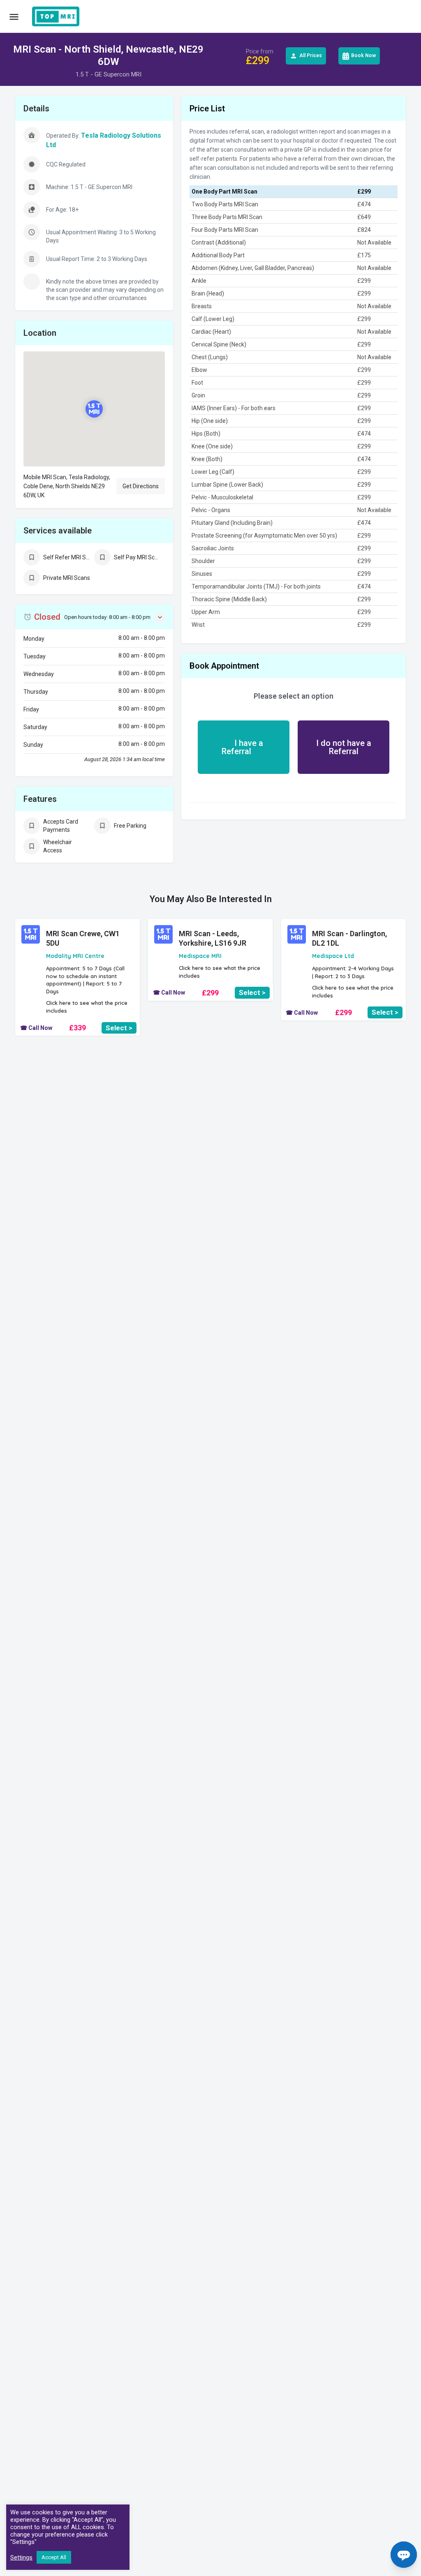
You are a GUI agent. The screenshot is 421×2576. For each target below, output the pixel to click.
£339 (77, 1028)
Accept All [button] (54, 2557)
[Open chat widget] (404, 2555)
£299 (210, 993)
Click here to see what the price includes (87, 1007)
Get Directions (141, 486)
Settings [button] (21, 2558)
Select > (119, 1028)
